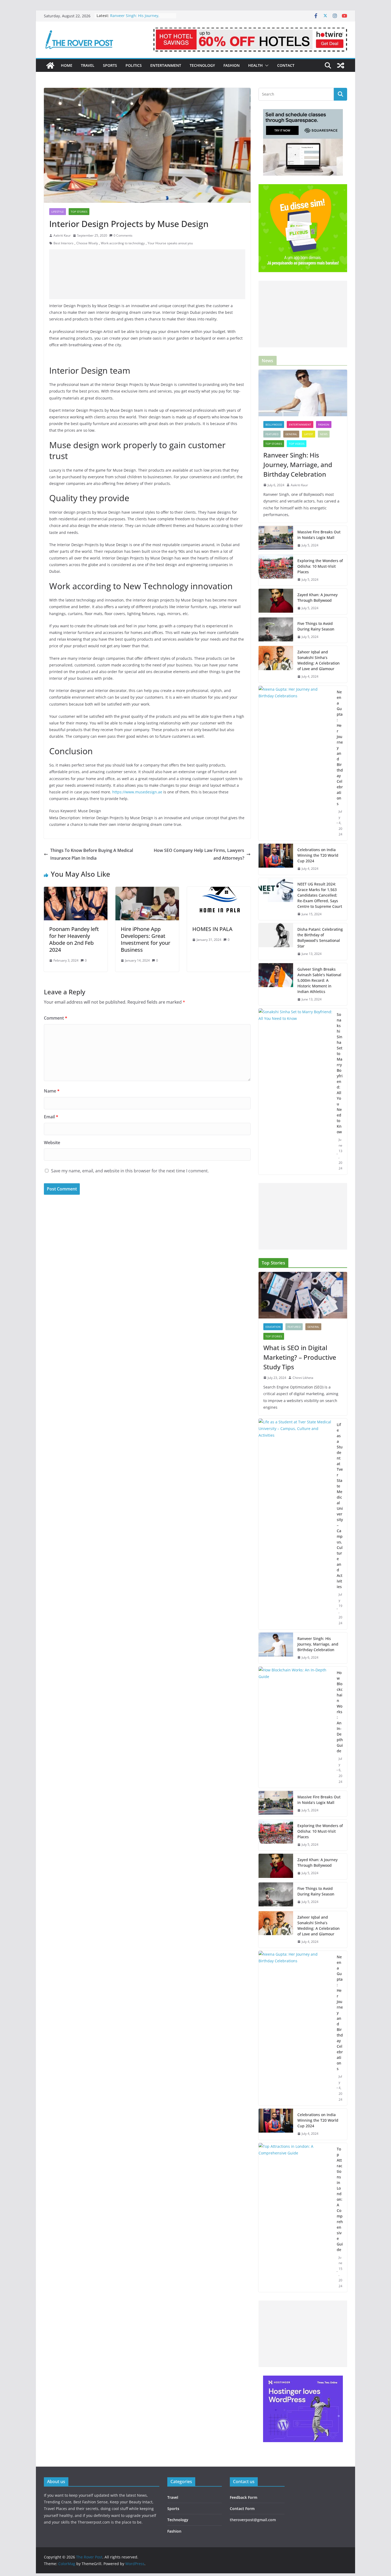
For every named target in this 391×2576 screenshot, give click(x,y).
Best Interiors (63, 243)
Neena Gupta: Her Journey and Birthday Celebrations (340, 748)
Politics (134, 65)
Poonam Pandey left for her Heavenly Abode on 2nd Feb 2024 (74, 939)
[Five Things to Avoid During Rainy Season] (276, 630)
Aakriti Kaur (62, 235)
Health (255, 65)
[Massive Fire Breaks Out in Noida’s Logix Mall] (276, 539)
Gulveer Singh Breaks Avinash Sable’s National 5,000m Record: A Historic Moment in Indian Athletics (319, 980)
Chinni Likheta (303, 1378)
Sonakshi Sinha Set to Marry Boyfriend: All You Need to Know (340, 1073)
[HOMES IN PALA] (219, 891)
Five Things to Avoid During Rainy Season (316, 626)
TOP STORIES (79, 212)
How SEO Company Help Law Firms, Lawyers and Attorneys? (199, 854)
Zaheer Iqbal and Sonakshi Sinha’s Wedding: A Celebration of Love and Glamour (319, 660)
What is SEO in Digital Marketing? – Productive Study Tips (300, 1357)
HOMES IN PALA (212, 929)
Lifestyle (58, 212)
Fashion (232, 65)
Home (67, 65)
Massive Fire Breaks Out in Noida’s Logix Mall (319, 535)
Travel (88, 65)
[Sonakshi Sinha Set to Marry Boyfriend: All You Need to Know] (296, 1091)
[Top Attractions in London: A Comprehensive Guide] (296, 2218)
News (324, 434)
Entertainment (166, 65)
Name (52, 1091)
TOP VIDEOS (297, 444)
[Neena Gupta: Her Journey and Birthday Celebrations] (296, 763)
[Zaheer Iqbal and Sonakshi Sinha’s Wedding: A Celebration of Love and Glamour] (276, 664)
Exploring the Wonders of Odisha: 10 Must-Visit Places (320, 566)
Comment (56, 1018)
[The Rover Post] (50, 65)
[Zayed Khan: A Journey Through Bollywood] (276, 601)
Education (273, 1327)
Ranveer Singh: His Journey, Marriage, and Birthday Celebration (298, 465)
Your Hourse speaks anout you (170, 243)
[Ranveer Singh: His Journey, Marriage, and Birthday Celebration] (303, 393)
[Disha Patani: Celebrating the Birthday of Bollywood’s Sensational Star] (276, 942)
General (291, 434)
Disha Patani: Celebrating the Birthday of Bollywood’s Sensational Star (320, 938)
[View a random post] (341, 65)
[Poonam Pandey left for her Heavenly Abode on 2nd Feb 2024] (76, 891)
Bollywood (274, 424)
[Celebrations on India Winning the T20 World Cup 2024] (276, 859)
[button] (266, 65)
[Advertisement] (147, 274)
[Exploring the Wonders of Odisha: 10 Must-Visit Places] (276, 570)
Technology (202, 65)
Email (51, 1117)
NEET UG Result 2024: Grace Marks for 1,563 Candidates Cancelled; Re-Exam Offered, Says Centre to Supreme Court (320, 895)
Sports (110, 65)
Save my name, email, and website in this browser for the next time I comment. (130, 1171)
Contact (286, 65)
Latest (309, 434)
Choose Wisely (87, 243)
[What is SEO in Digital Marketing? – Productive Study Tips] (303, 1295)
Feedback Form (244, 2497)
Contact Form (242, 2509)
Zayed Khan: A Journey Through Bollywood (317, 597)
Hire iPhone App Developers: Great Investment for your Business (145, 939)
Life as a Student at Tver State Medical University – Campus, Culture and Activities (340, 1506)
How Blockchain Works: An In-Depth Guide (340, 1712)
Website (52, 1143)
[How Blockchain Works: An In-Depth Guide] (296, 1727)
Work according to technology (123, 243)
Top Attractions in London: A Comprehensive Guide (340, 2199)
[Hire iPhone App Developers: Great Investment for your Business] (147, 891)
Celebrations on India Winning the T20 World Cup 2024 (318, 855)
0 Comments (123, 235)
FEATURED (272, 434)
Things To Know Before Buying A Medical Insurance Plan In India (92, 854)
